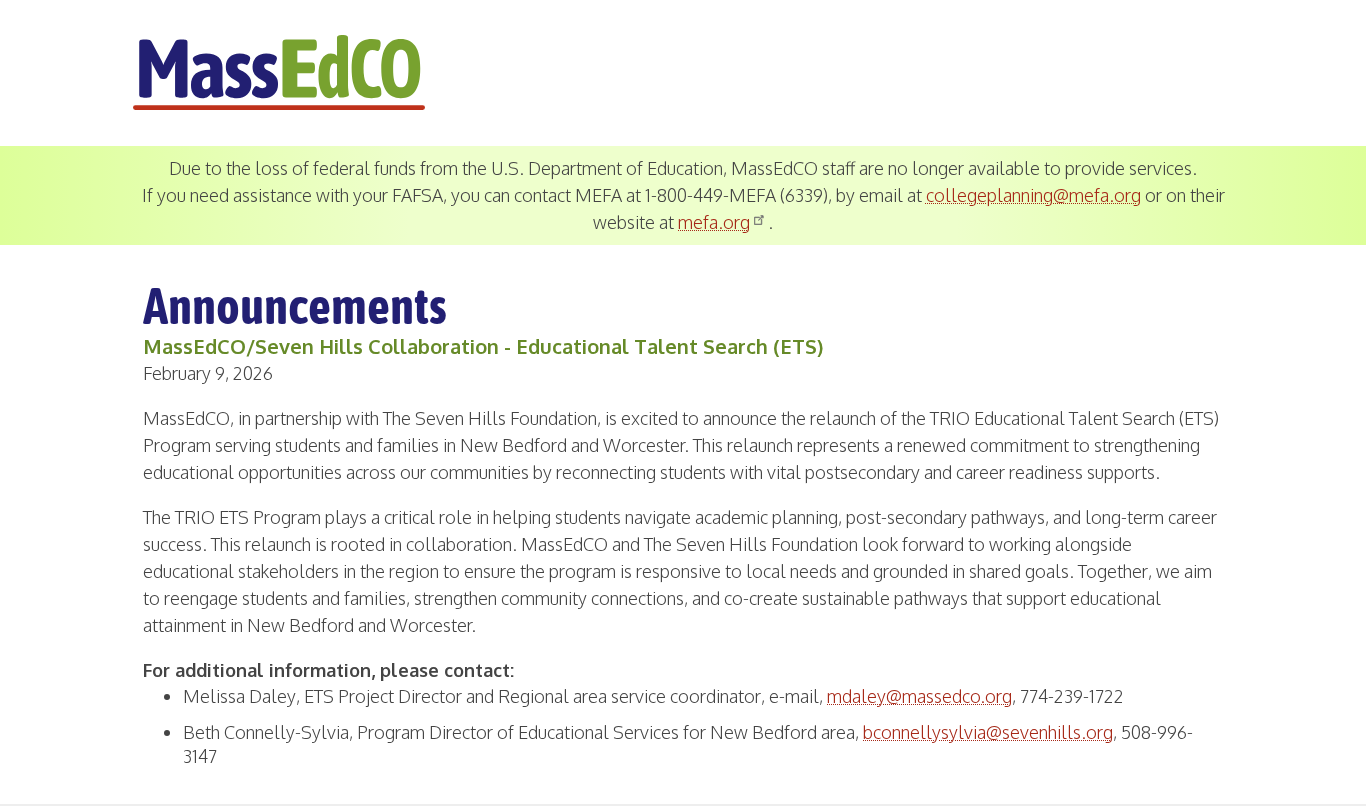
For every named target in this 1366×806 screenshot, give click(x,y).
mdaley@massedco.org (919, 696)
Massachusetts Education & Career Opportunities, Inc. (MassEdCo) (279, 72)
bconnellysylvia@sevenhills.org (988, 732)
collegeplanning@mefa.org (1033, 195)
